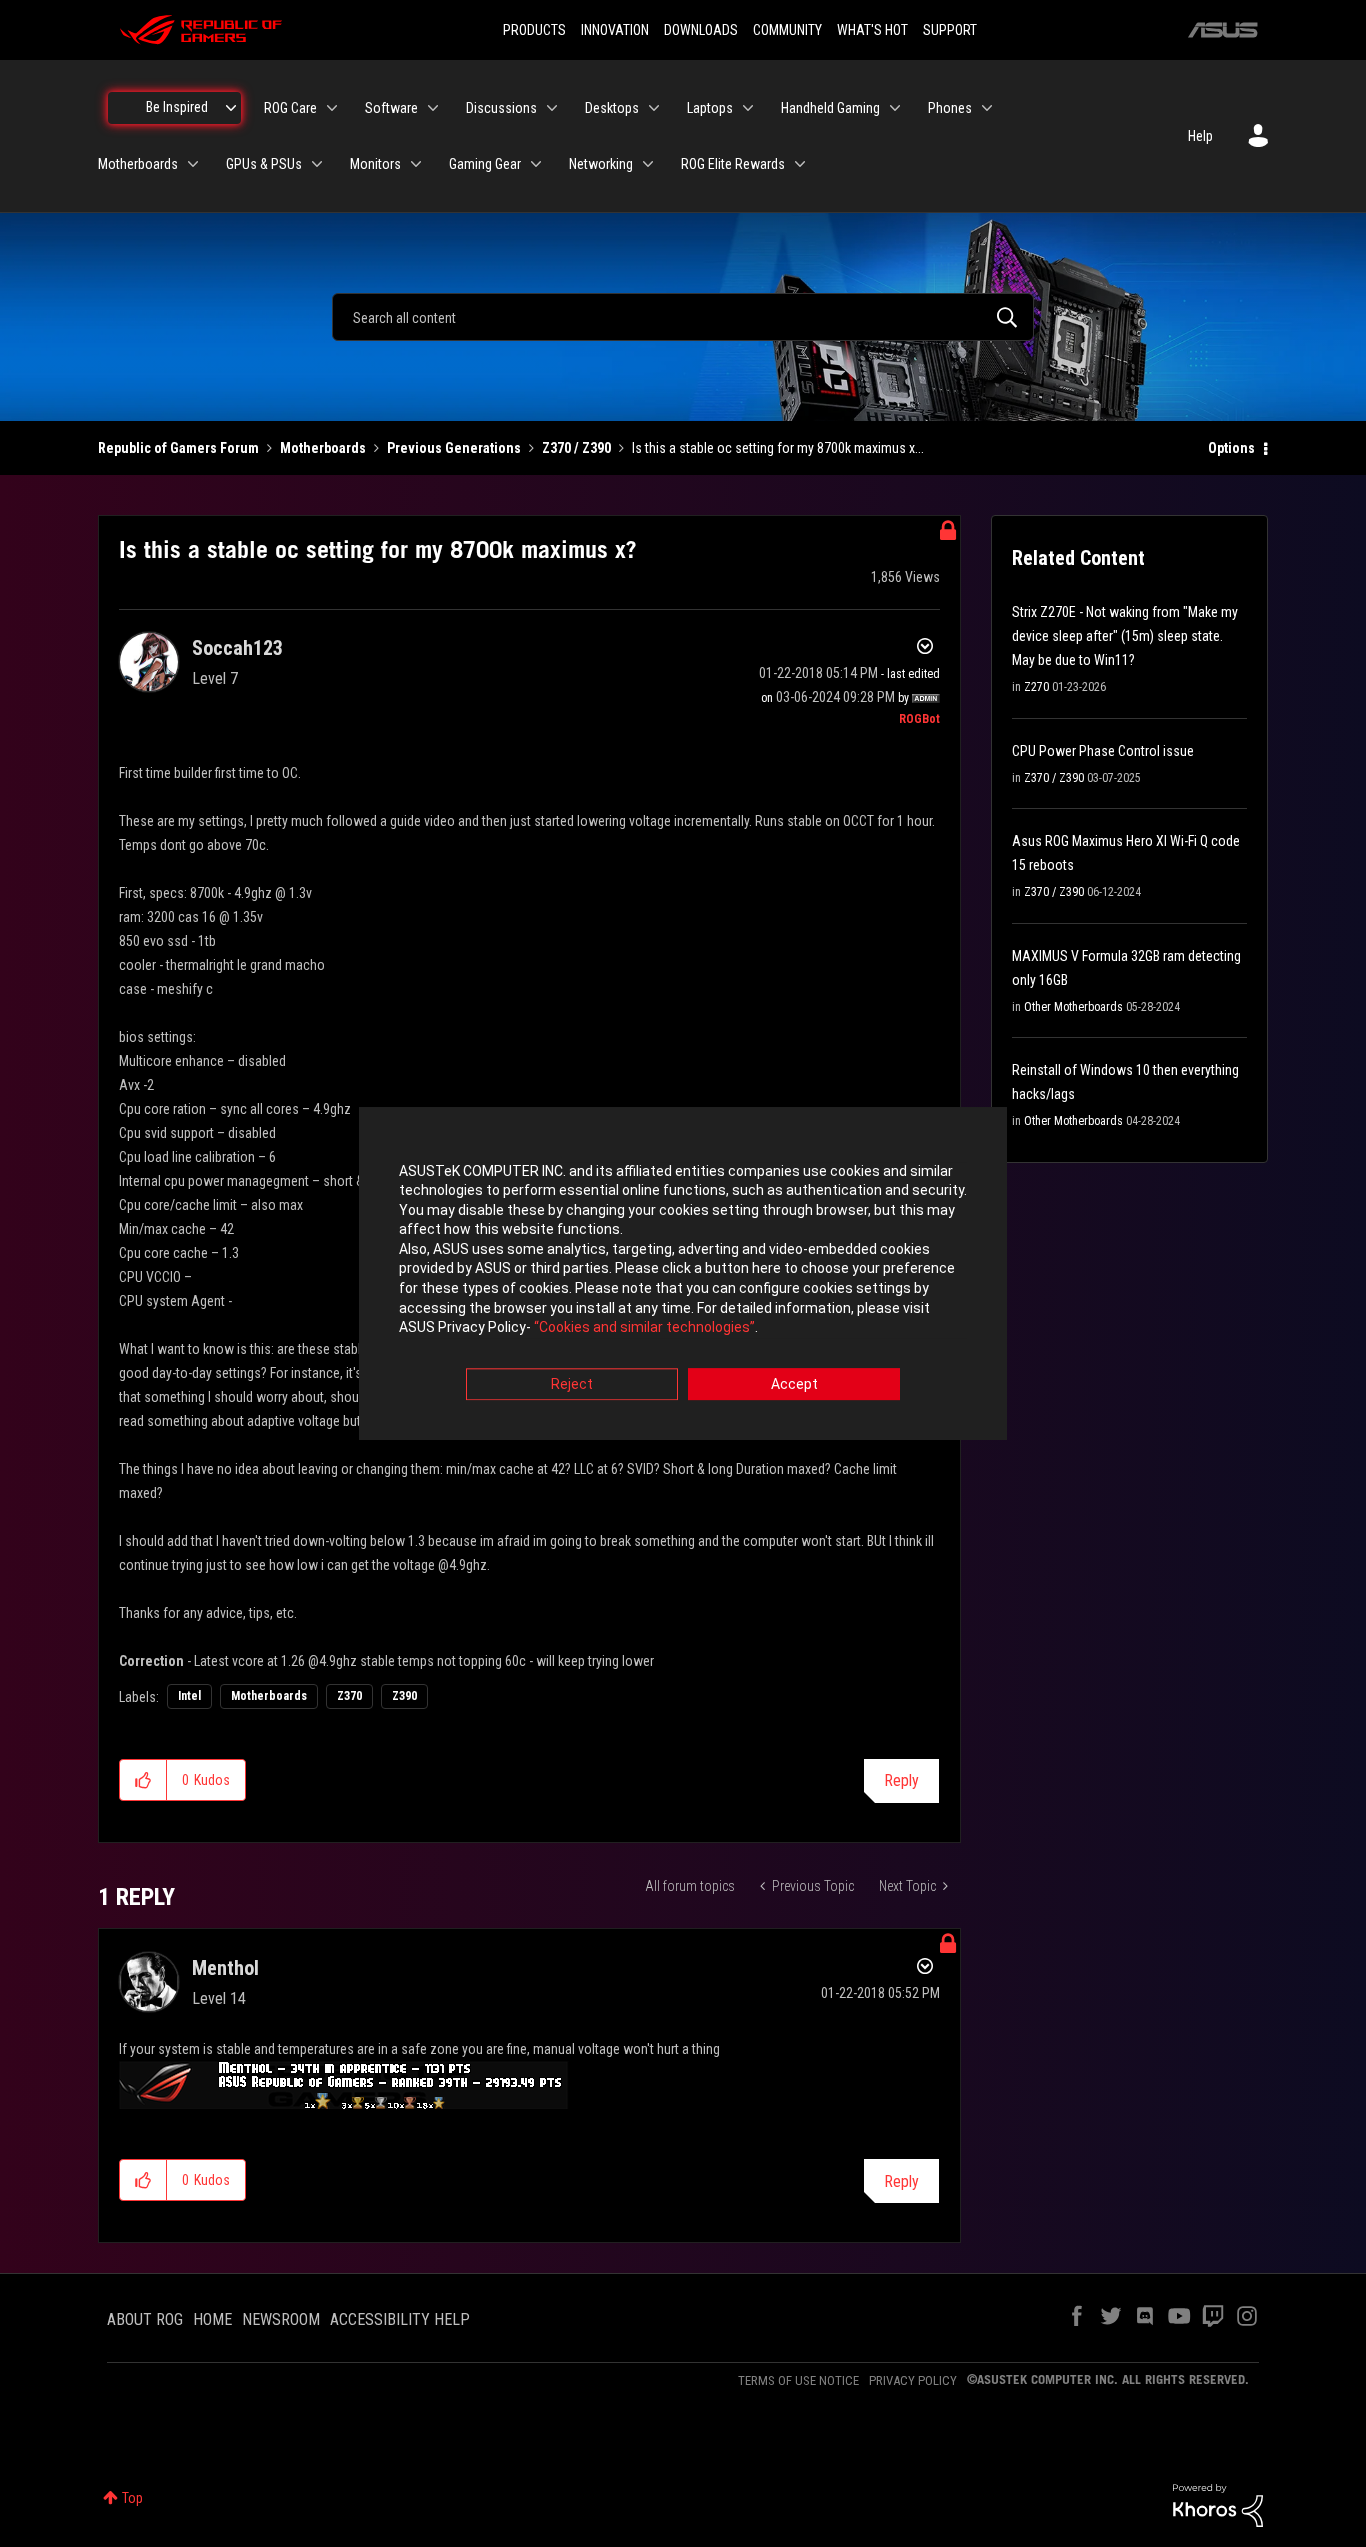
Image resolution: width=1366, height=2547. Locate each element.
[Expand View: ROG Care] (332, 108)
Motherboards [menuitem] (138, 164)
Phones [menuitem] (950, 108)
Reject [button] (572, 1384)
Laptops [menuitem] (710, 108)
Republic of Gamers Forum (178, 448)
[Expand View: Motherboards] (193, 164)
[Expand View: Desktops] (654, 108)
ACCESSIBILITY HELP (400, 2319)
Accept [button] (794, 1384)
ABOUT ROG (145, 2319)
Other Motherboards (1073, 1007)
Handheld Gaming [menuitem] (830, 108)
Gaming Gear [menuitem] (485, 164)
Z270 (1036, 687)
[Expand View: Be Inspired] (231, 108)
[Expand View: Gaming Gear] (536, 164)
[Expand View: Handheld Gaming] (895, 108)
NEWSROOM (281, 2319)
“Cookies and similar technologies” (644, 1328)
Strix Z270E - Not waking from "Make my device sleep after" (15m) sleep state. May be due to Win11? (1125, 636)
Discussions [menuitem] (501, 108)
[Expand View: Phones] (987, 108)
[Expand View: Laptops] (748, 108)
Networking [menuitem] (601, 164)
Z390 (404, 1696)
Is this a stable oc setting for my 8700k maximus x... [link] (778, 448)
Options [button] (1231, 448)
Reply (901, 1780)
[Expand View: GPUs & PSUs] (317, 164)
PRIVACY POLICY (913, 2380)
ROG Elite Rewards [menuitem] (733, 164)
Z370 (349, 1696)
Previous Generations (454, 448)
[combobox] (683, 317)
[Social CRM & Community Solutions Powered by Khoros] (1218, 2504)
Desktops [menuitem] (612, 108)
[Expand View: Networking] (648, 164)
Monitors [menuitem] (375, 164)
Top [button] (132, 2498)
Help (1200, 136)
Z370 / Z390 (576, 448)
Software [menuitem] (391, 108)
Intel (189, 1696)
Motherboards (323, 448)
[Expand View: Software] (433, 108)
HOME (212, 2319)
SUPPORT (950, 30)
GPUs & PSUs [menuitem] (264, 164)
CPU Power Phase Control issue (1103, 751)
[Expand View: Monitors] (416, 164)
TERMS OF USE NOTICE (798, 2380)
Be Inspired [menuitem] (177, 107)
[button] (143, 1780)
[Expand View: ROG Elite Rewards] (800, 164)
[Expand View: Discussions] (552, 108)
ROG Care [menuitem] (290, 108)
